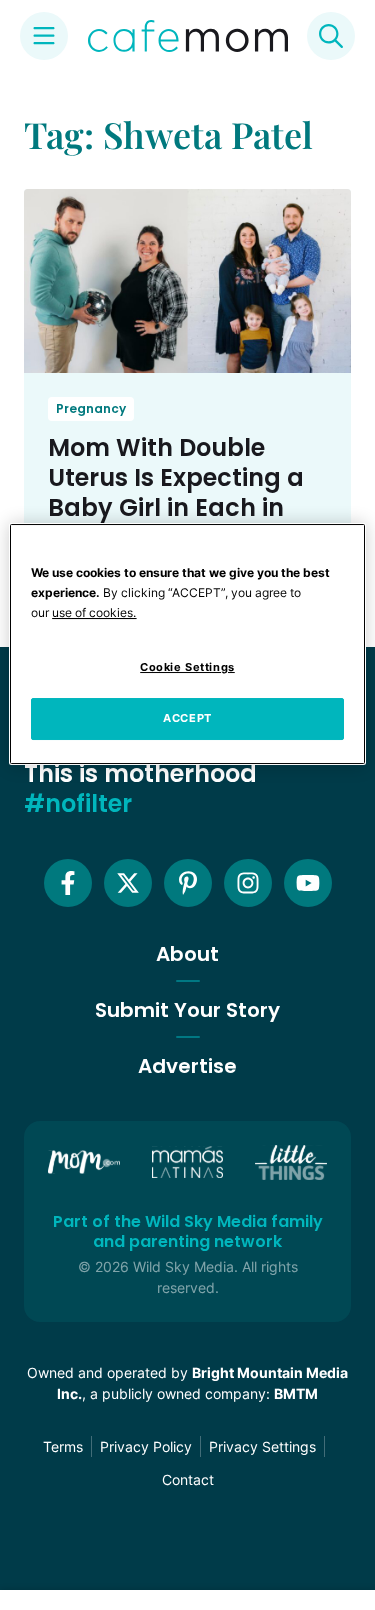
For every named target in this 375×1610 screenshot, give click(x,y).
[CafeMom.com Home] (188, 36)
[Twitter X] (128, 883)
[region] (187, 644)
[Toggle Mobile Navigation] (44, 36)
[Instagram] (248, 883)
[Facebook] (68, 883)
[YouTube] (308, 883)
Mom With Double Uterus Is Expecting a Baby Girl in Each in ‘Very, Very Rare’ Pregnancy (176, 507)
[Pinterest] (188, 883)
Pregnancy (91, 408)
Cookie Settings (187, 667)
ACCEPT (187, 718)
